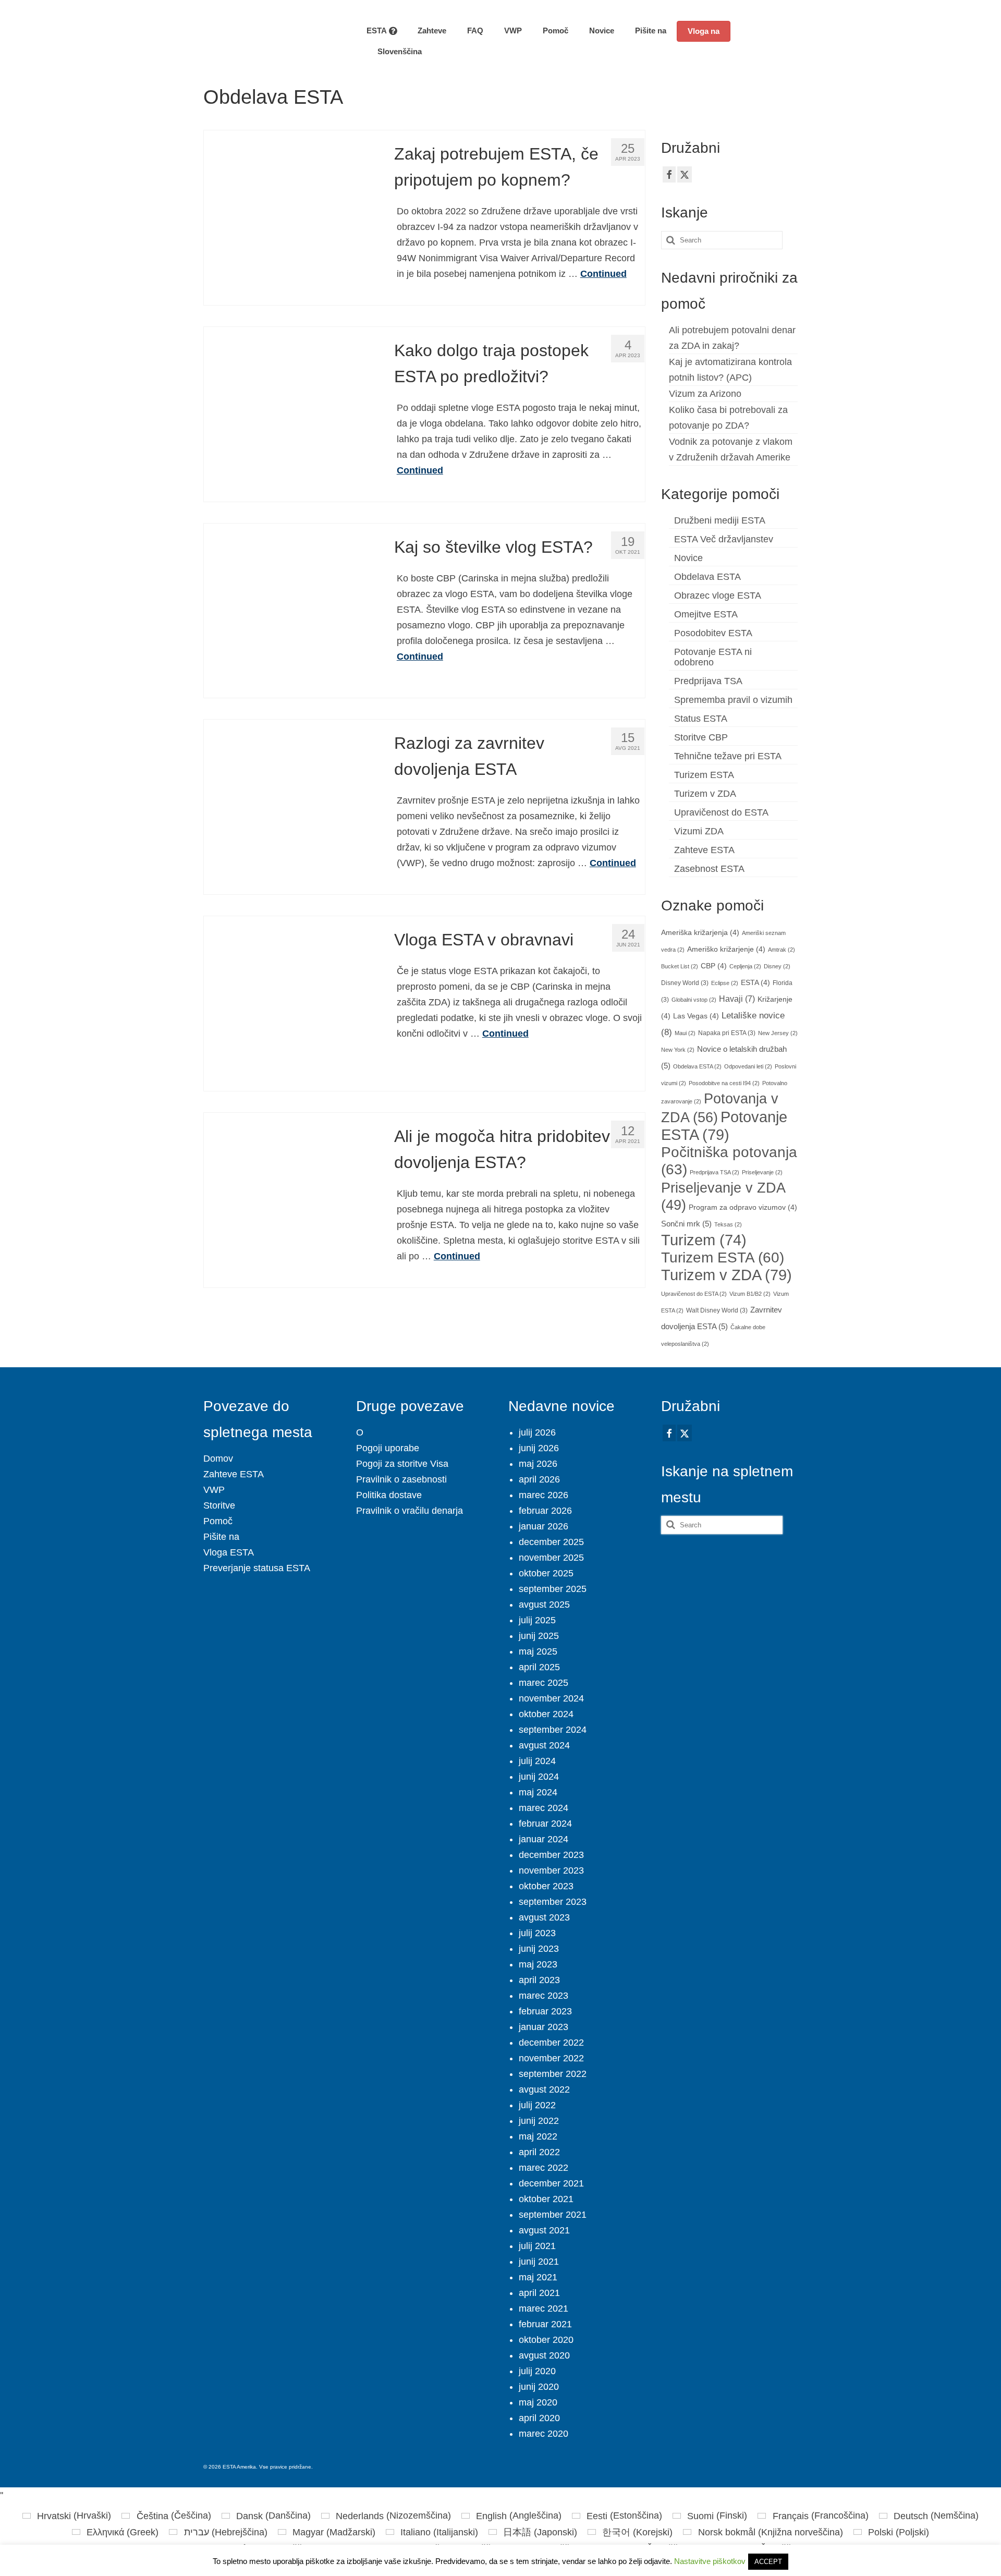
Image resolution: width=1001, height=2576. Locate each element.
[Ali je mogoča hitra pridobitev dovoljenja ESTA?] (291, 1199)
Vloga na (704, 31)
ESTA (755, 983)
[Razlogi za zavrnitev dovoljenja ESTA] (291, 806)
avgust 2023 (544, 1917)
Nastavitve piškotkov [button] (710, 2561)
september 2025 (553, 1589)
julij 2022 (537, 2105)
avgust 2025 (544, 1605)
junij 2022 (539, 2121)
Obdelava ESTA (707, 577)
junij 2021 (539, 2262)
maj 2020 (538, 2402)
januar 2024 (544, 1839)
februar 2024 (545, 1824)
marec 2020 (544, 2434)
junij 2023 (539, 1949)
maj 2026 (538, 1464)
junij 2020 (539, 2387)
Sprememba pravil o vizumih (733, 700)
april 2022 (539, 2152)
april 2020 (539, 2418)
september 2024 (553, 1730)
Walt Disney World (717, 1310)
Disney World (685, 983)
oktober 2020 (546, 2340)
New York (678, 1050)
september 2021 (553, 2215)
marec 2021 (544, 2308)
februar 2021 (545, 2324)
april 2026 (539, 1479)
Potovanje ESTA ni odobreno (713, 657)
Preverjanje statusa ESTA (257, 1568)
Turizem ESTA (704, 775)
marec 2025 (544, 1683)
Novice (688, 558)
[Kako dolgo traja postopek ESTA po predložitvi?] (291, 414)
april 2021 (539, 2293)
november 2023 (551, 1870)
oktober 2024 (546, 1714)
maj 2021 (538, 2277)
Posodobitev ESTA (713, 633)
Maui (685, 1033)
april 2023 (539, 1980)
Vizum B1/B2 (750, 1294)
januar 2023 (544, 2027)
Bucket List (680, 966)
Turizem (704, 1240)
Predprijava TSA (708, 681)
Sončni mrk (686, 1224)
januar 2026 (544, 1526)
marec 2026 (544, 1495)
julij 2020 (537, 2371)
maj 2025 (538, 1651)
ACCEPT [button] (768, 2562)
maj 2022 (538, 2136)
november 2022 (551, 2058)
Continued (603, 274)
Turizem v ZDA (705, 794)
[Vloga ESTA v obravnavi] (291, 1003)
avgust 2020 (544, 2355)
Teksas (728, 1224)
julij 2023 (537, 1933)
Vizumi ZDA (699, 831)
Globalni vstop (694, 1000)
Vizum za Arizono (705, 394)
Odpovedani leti (748, 1066)
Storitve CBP (701, 737)
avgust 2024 (544, 1745)
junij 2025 (539, 1636)
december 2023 (551, 1855)
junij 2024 (539, 1777)
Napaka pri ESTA (727, 1033)
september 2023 (553, 1902)
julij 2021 (537, 2246)
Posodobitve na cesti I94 (724, 1083)
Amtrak (782, 950)
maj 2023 (538, 1964)
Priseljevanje (762, 1172)
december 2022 (551, 2043)
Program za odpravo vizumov (743, 1207)
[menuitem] (394, 52)
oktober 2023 (546, 1886)
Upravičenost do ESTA (721, 812)
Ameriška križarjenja (700, 933)
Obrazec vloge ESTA (718, 596)
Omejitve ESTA (706, 614)
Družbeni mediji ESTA (720, 520)
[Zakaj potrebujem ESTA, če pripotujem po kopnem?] (291, 217)
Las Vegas (696, 1016)
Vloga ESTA (229, 1552)
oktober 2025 (546, 1573)
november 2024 (551, 1698)
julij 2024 (537, 1761)
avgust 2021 (544, 2230)
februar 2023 (545, 2011)
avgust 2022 (544, 2089)
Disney (777, 966)
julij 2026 (537, 1432)
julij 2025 (537, 1620)
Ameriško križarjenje (726, 949)
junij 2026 (539, 1448)
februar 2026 (545, 1511)
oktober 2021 (546, 2199)
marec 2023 (544, 1996)
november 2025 (551, 1558)
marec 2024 (544, 1808)
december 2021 (551, 2183)
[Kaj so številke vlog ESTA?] (291, 610)
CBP (714, 966)
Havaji (737, 999)
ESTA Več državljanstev (724, 539)
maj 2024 (538, 1792)
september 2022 (553, 2074)
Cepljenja (745, 966)
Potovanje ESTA (724, 1126)
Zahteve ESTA (704, 850)
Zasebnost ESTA (709, 869)
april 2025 (539, 1667)
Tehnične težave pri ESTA (728, 756)
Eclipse (725, 983)
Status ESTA (701, 719)
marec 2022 (544, 2168)
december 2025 (551, 1542)
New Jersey (778, 1033)
